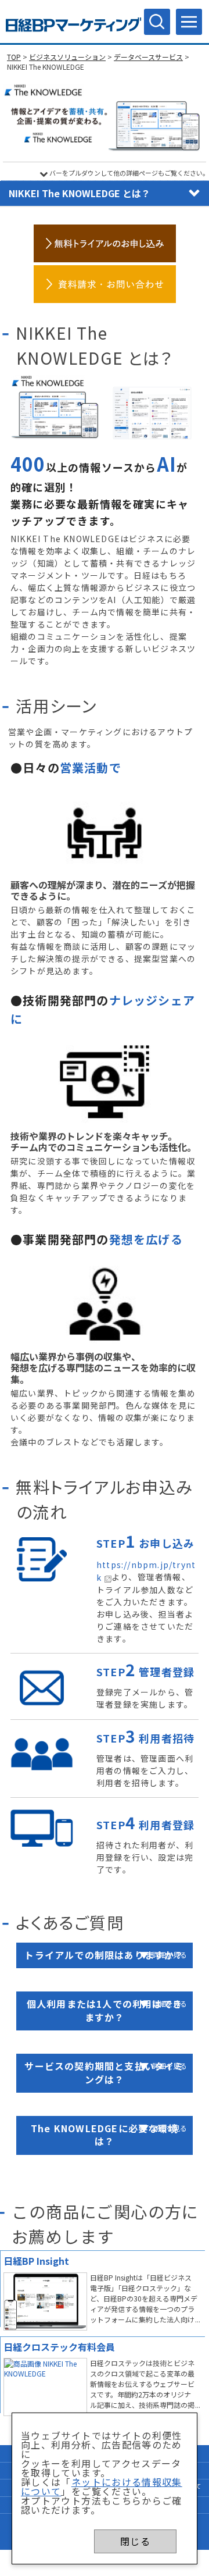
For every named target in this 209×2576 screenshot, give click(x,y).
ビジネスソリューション (67, 57)
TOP (14, 57)
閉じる (135, 2541)
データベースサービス (148, 57)
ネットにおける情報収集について (102, 2486)
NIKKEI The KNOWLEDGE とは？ (80, 193)
